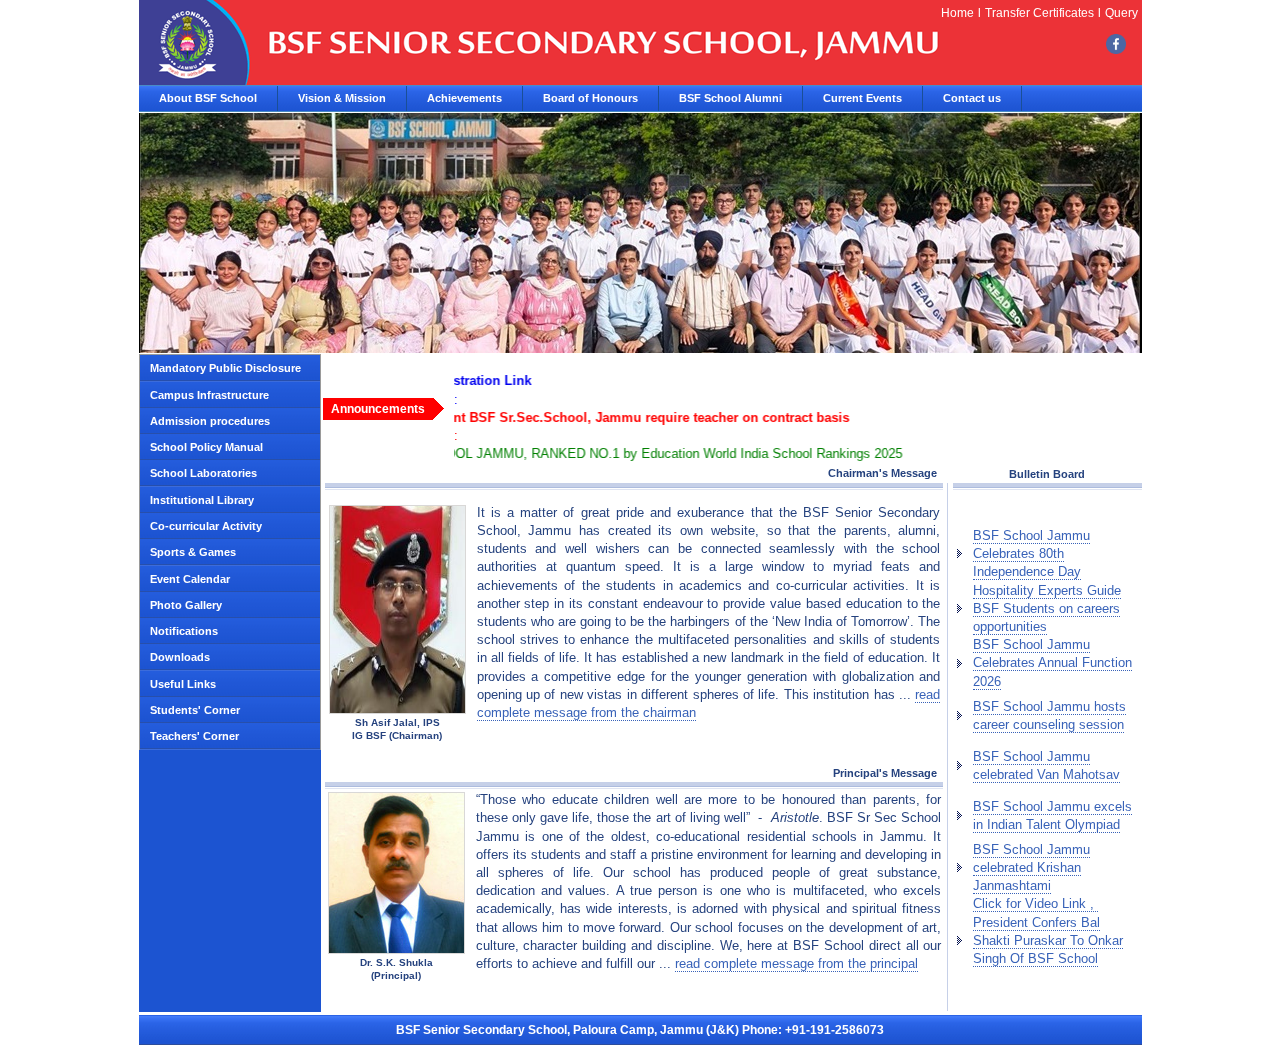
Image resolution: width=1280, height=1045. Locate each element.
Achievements (464, 98)
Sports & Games (193, 552)
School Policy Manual (206, 447)
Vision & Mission (342, 98)
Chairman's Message (882, 473)
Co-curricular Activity (206, 526)
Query (1121, 13)
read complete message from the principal (796, 963)
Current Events (862, 98)
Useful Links (183, 684)
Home (957, 13)
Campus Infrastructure (209, 395)
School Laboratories (203, 473)
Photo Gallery (186, 605)
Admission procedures (210, 421)
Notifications (184, 631)
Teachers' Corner (194, 736)
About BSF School (208, 98)
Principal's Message (888, 773)
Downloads (180, 657)
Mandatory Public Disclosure (225, 368)
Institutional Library (202, 500)
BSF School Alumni (730, 98)
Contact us (972, 98)
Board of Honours (590, 98)
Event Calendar (190, 579)
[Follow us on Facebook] (1116, 42)
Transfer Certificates (1039, 13)
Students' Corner (195, 710)
